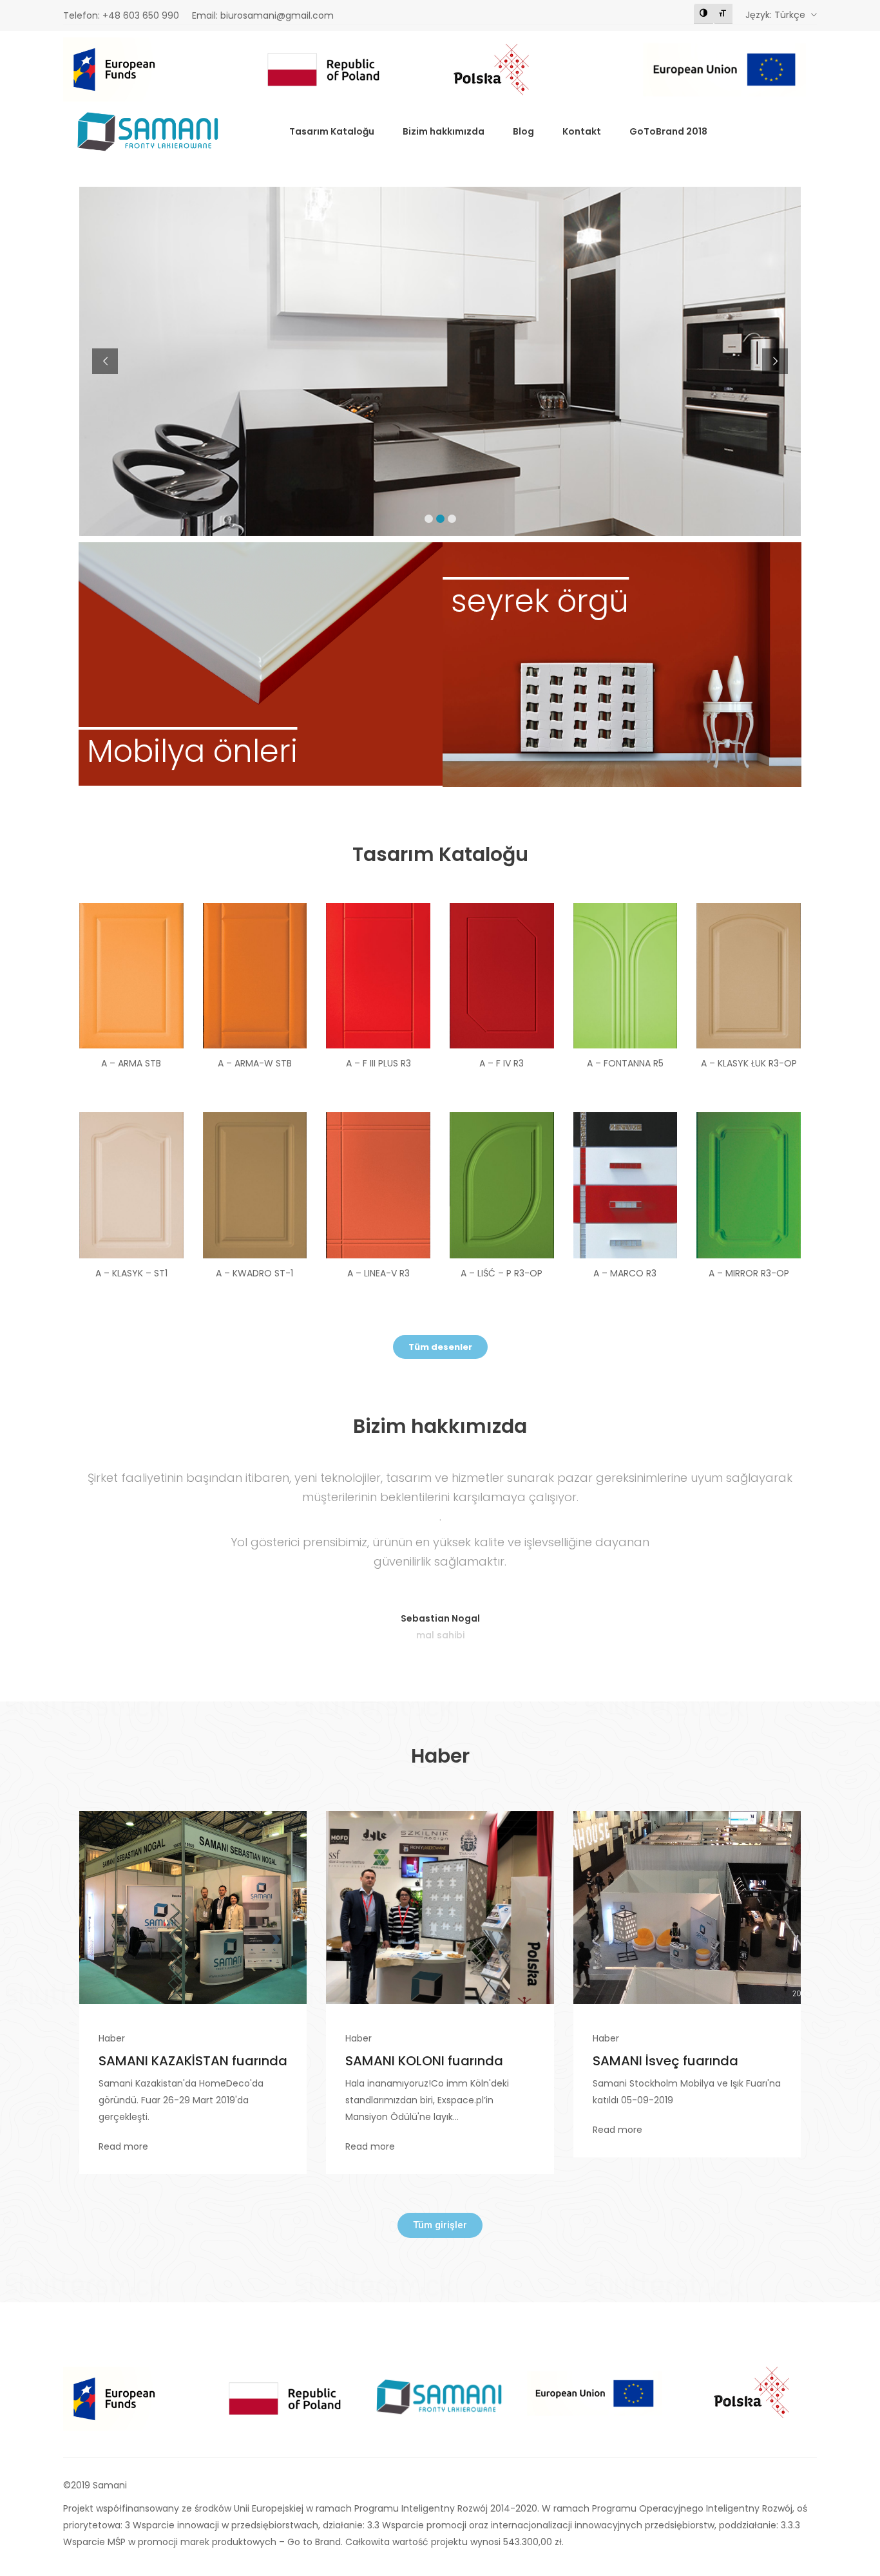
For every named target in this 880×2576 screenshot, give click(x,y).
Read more (123, 2146)
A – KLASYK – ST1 (131, 1273)
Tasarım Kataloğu (332, 131)
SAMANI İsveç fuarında (665, 2061)
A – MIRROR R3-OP (749, 1273)
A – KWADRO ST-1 (254, 1273)
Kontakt (582, 131)
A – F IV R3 (502, 1063)
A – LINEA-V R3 (378, 1273)
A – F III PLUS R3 (378, 1063)
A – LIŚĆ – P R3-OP (502, 1273)
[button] (440, 1347)
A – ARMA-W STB (255, 1063)
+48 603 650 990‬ (141, 15)
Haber (112, 2038)
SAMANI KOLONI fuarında (424, 2061)
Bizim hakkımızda (444, 131)
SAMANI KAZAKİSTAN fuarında (193, 2061)
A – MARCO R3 (625, 1273)
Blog (523, 131)
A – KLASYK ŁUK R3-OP (749, 1063)
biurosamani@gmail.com (277, 15)
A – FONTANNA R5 (625, 1063)
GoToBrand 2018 (668, 131)
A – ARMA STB (131, 1063)
